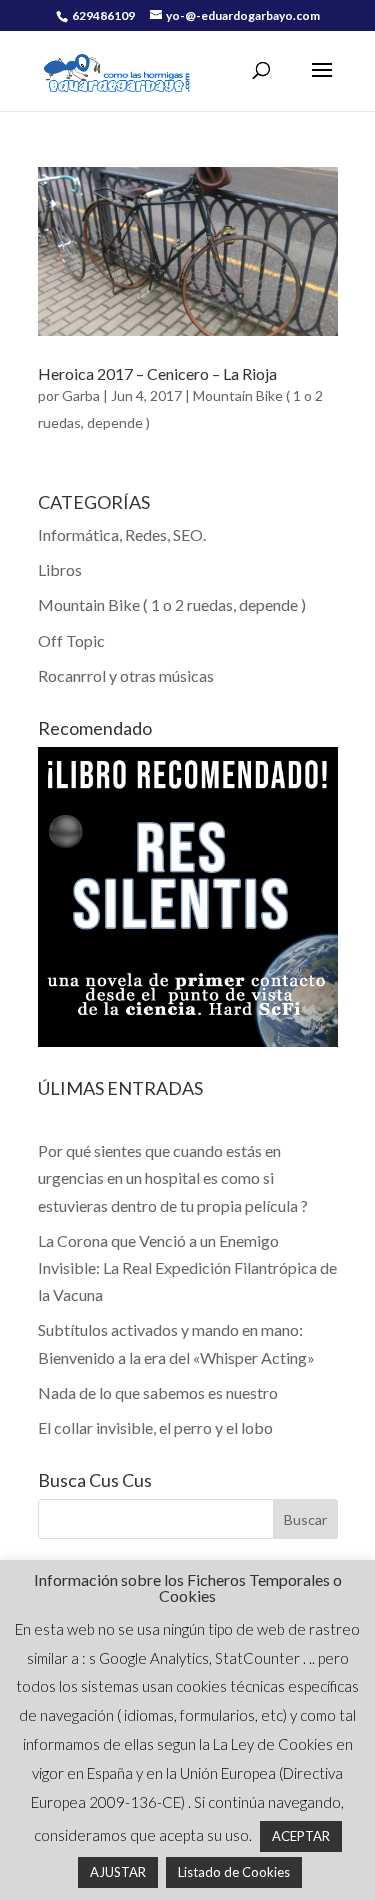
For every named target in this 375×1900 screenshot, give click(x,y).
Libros (60, 569)
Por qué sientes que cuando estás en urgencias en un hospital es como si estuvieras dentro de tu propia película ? (173, 1177)
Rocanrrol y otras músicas (126, 675)
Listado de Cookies (234, 1872)
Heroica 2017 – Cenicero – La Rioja (157, 373)
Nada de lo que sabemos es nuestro (158, 1392)
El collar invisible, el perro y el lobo (155, 1427)
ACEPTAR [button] (301, 1836)
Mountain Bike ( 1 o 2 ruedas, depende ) (172, 604)
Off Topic (71, 640)
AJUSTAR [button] (118, 1872)
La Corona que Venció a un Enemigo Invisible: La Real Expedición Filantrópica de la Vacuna (187, 1267)
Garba (81, 395)
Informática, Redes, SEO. (122, 534)
